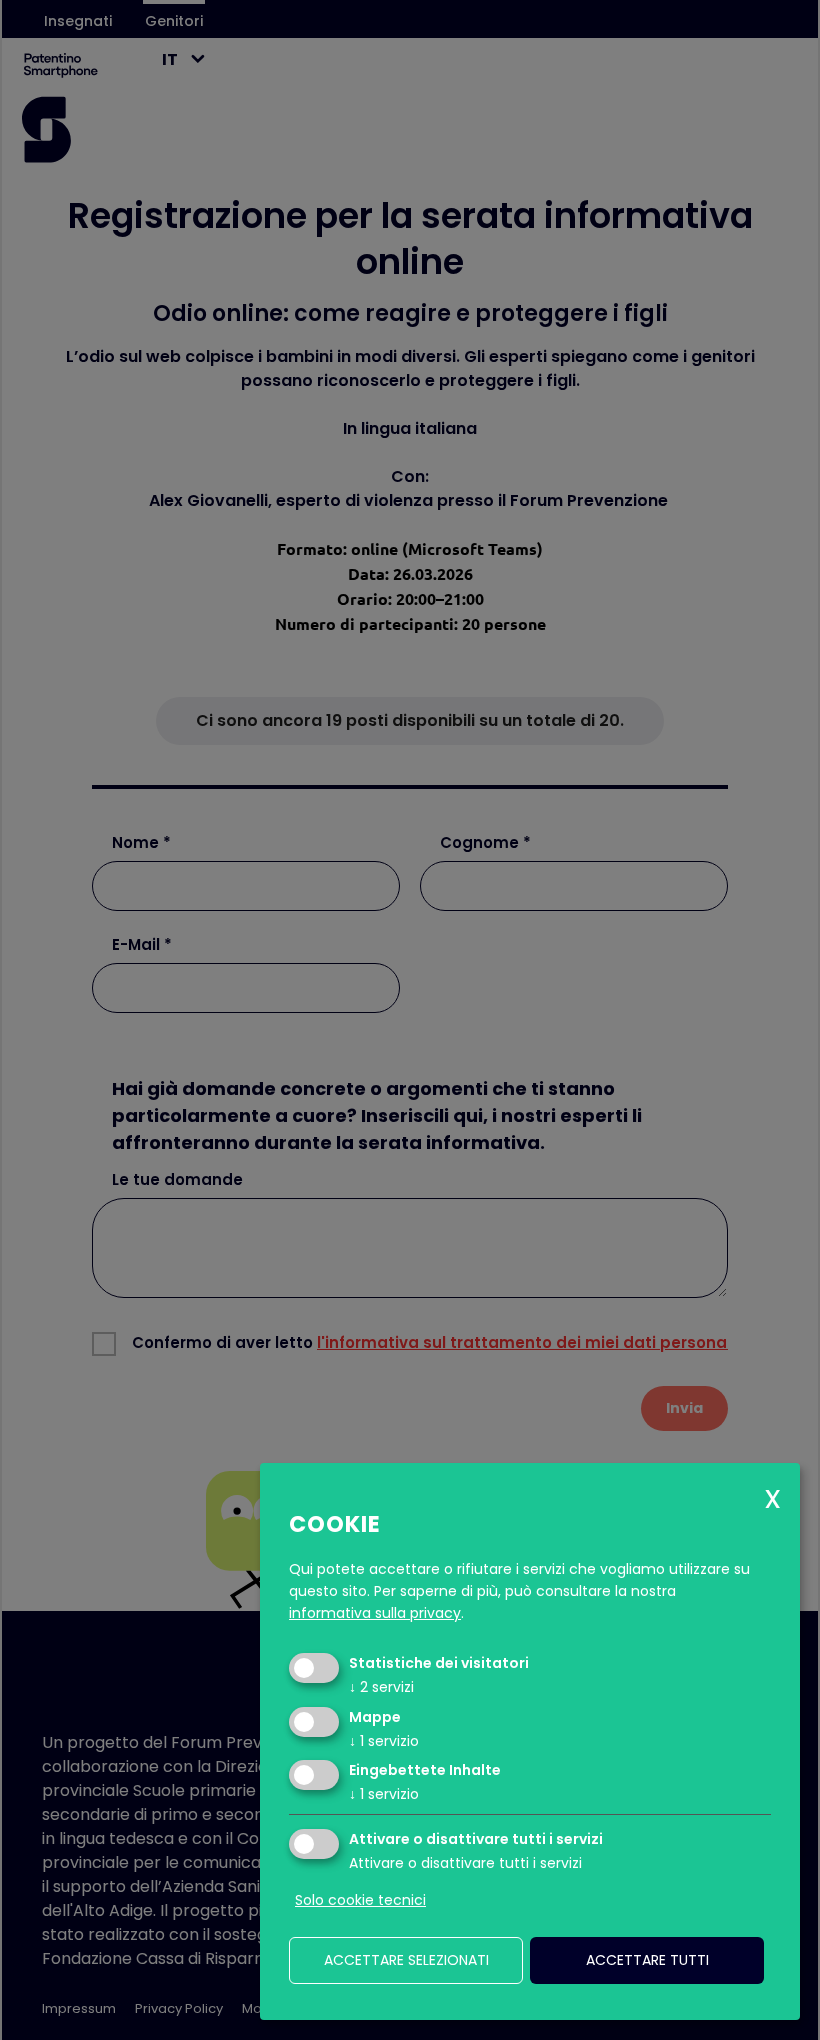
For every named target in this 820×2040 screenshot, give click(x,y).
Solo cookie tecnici (360, 1900)
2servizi (381, 1687)
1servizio (384, 1741)
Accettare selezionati (406, 1960)
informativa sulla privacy (375, 1613)
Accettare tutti (647, 1960)
